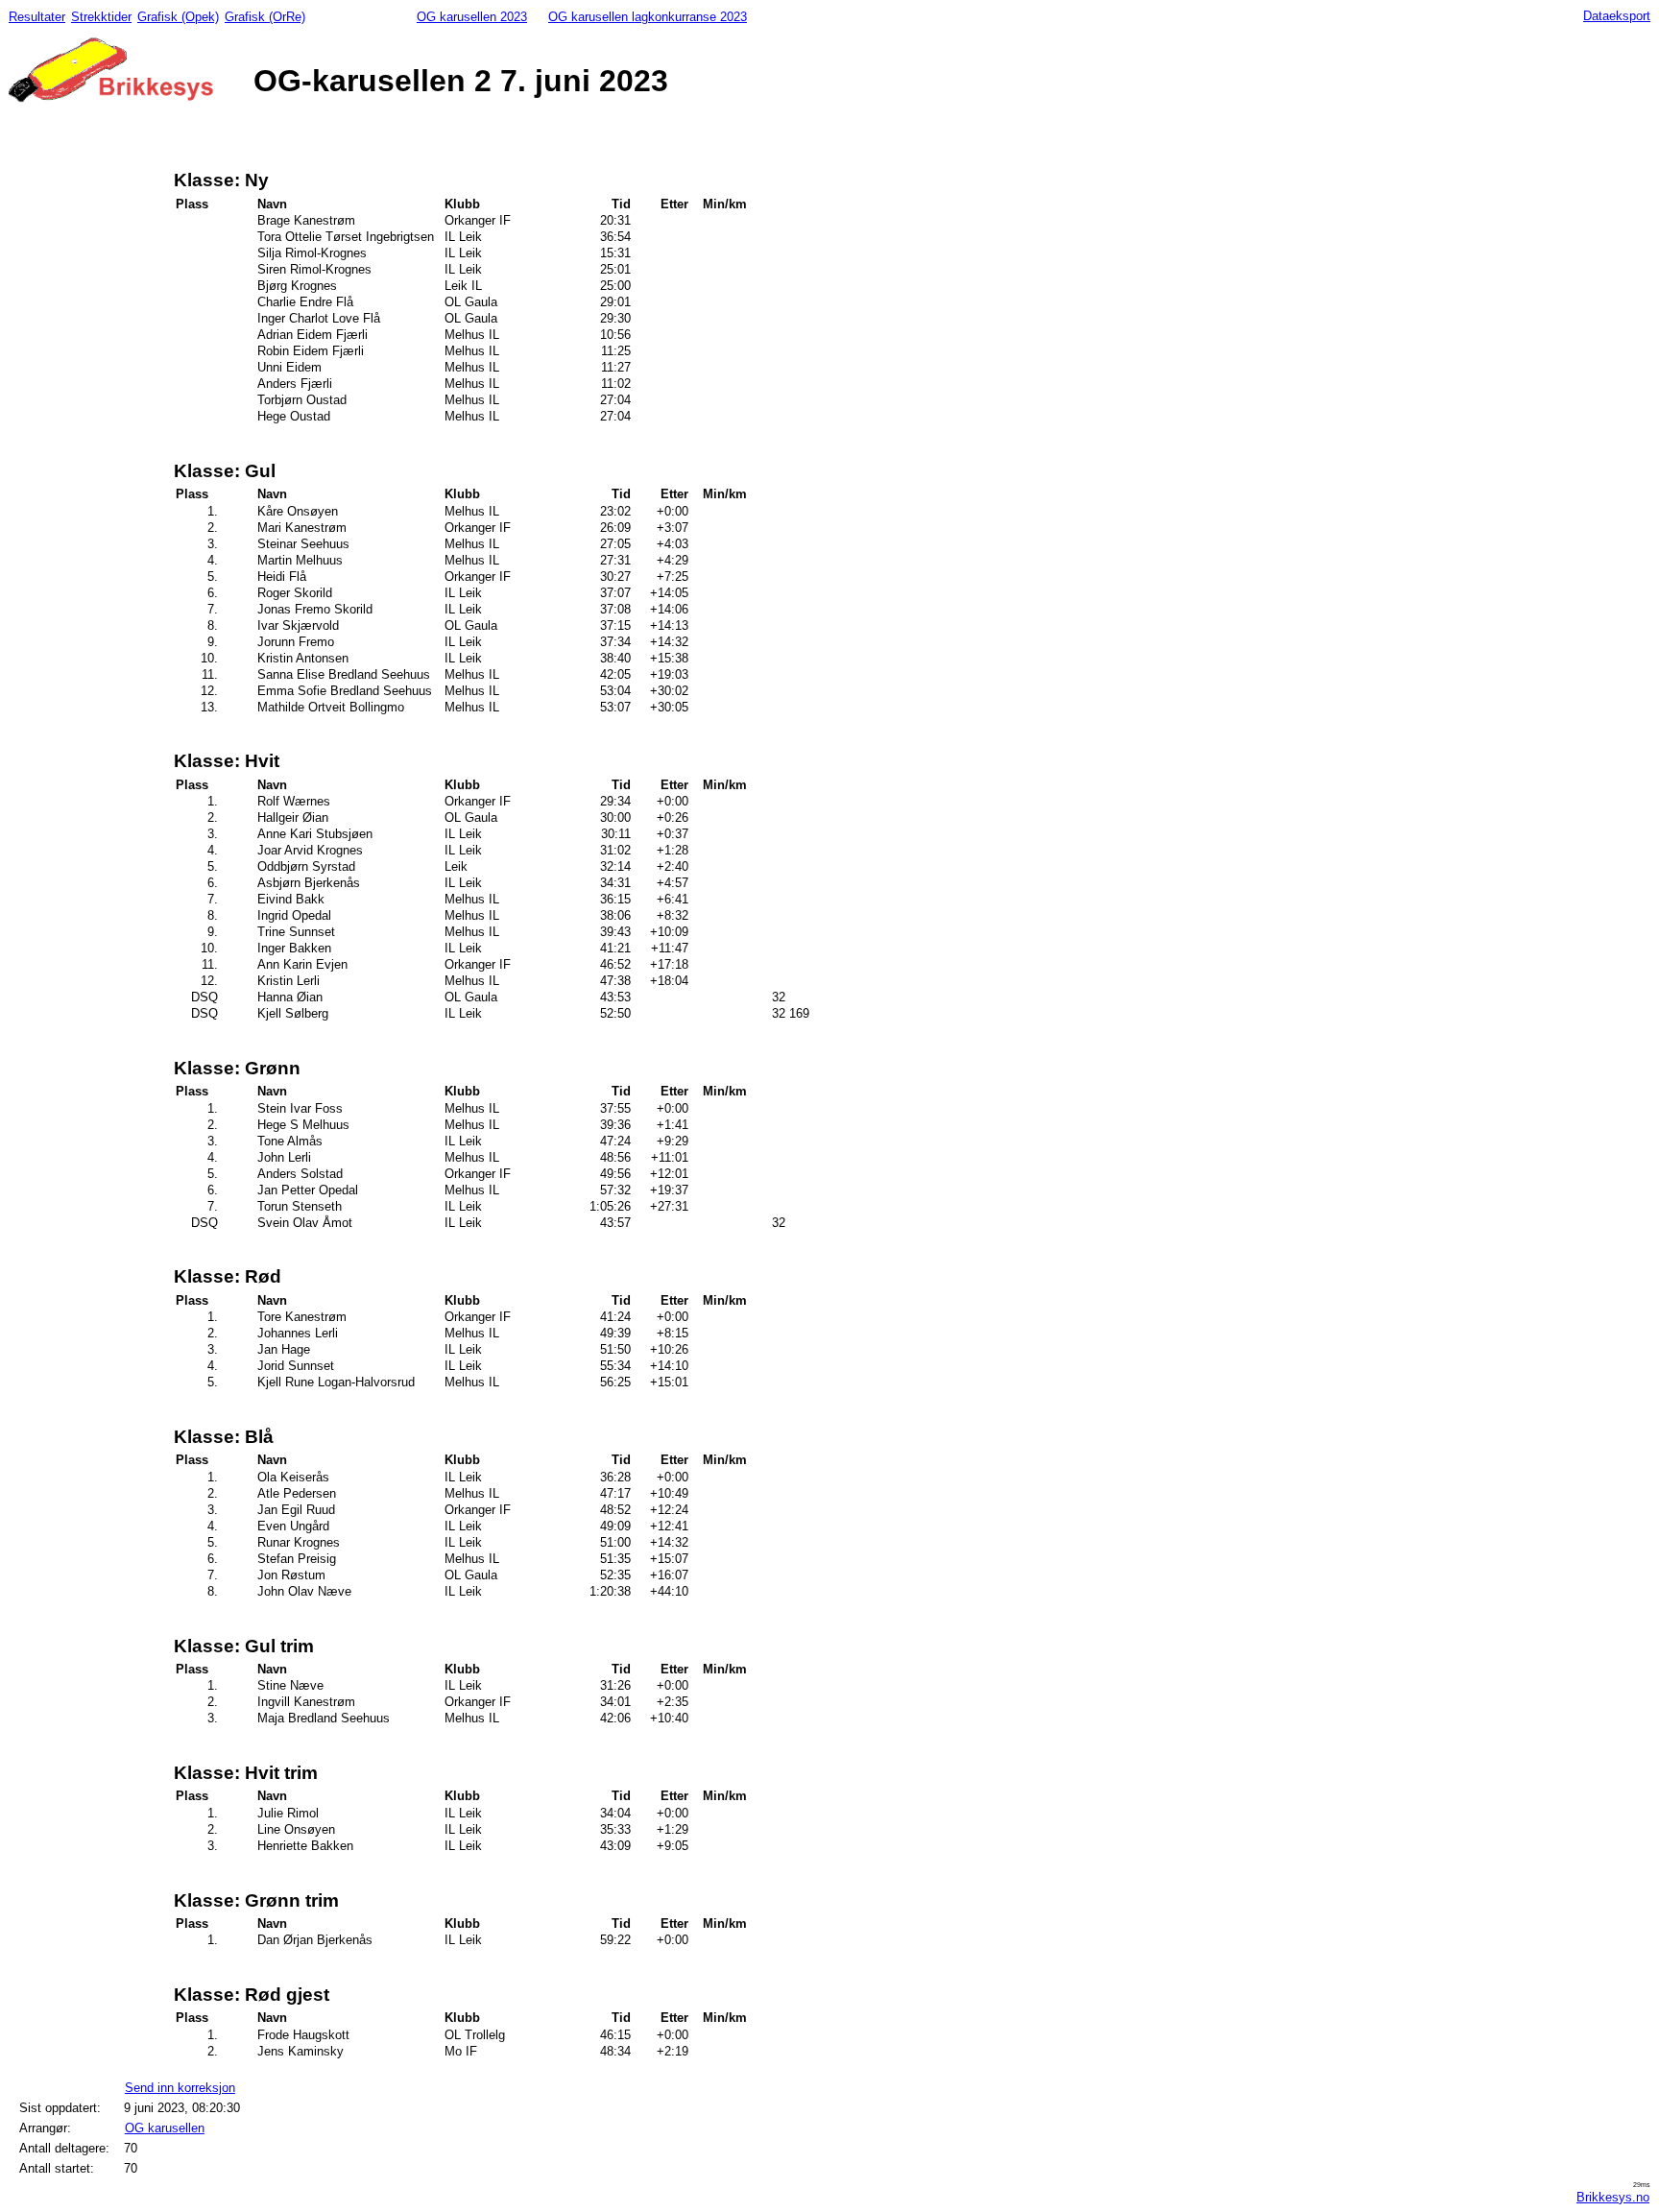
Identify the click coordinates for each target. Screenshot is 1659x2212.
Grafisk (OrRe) (265, 17)
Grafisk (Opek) (178, 17)
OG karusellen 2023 (472, 17)
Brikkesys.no (1613, 2197)
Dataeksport (1617, 16)
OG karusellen (165, 2128)
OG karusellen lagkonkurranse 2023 (648, 17)
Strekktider (101, 17)
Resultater (37, 17)
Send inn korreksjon (180, 2088)
